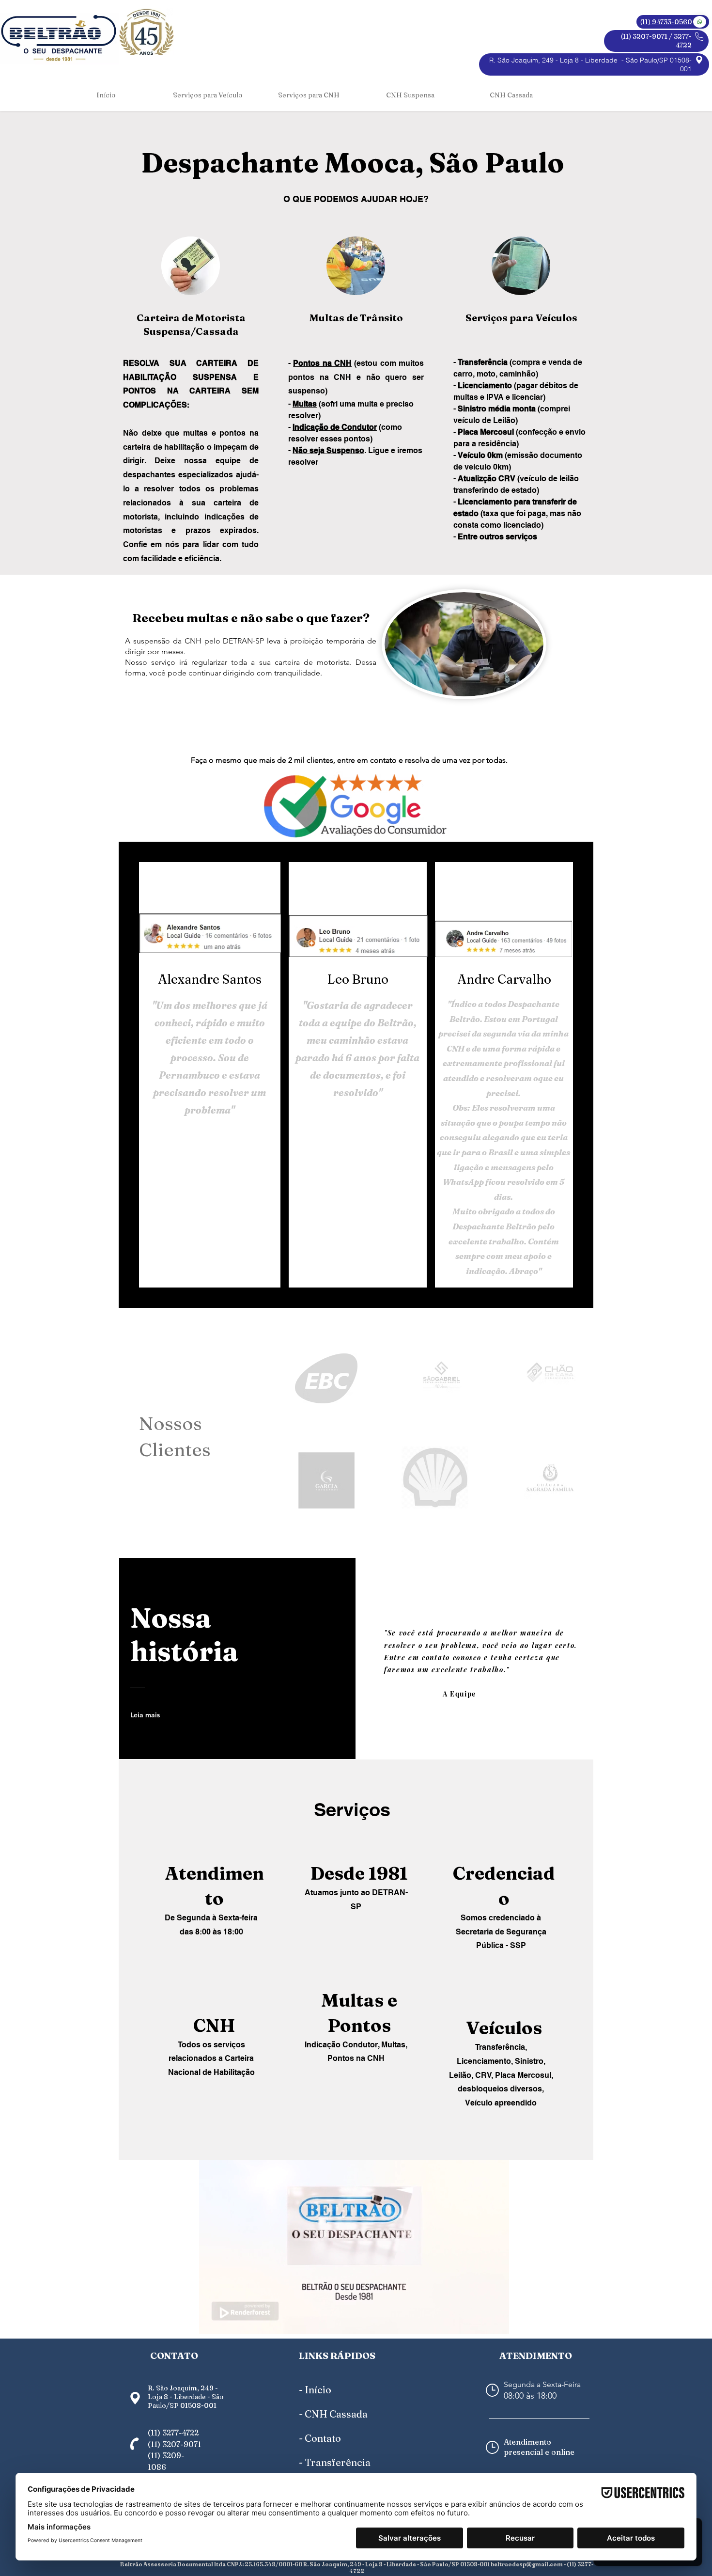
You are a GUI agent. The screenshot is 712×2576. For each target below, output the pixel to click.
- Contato (320, 2438)
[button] (208, 95)
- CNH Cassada (333, 2414)
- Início (315, 2390)
